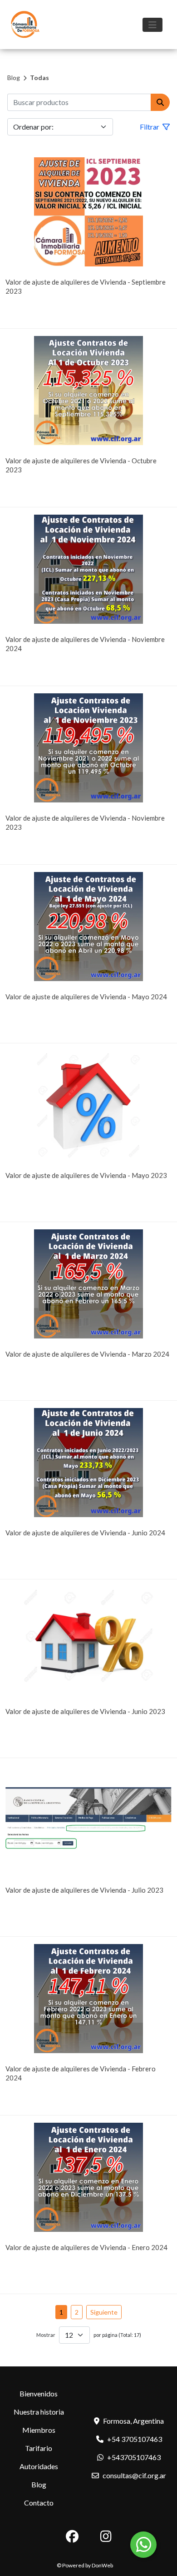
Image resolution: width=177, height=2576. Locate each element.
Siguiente (104, 2312)
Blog (14, 78)
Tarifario (39, 2448)
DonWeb (102, 2565)
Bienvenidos (39, 2393)
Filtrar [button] (150, 127)
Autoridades (39, 2466)
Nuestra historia (39, 2412)
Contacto (39, 2503)
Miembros (39, 2430)
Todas (39, 78)
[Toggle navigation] (152, 25)
